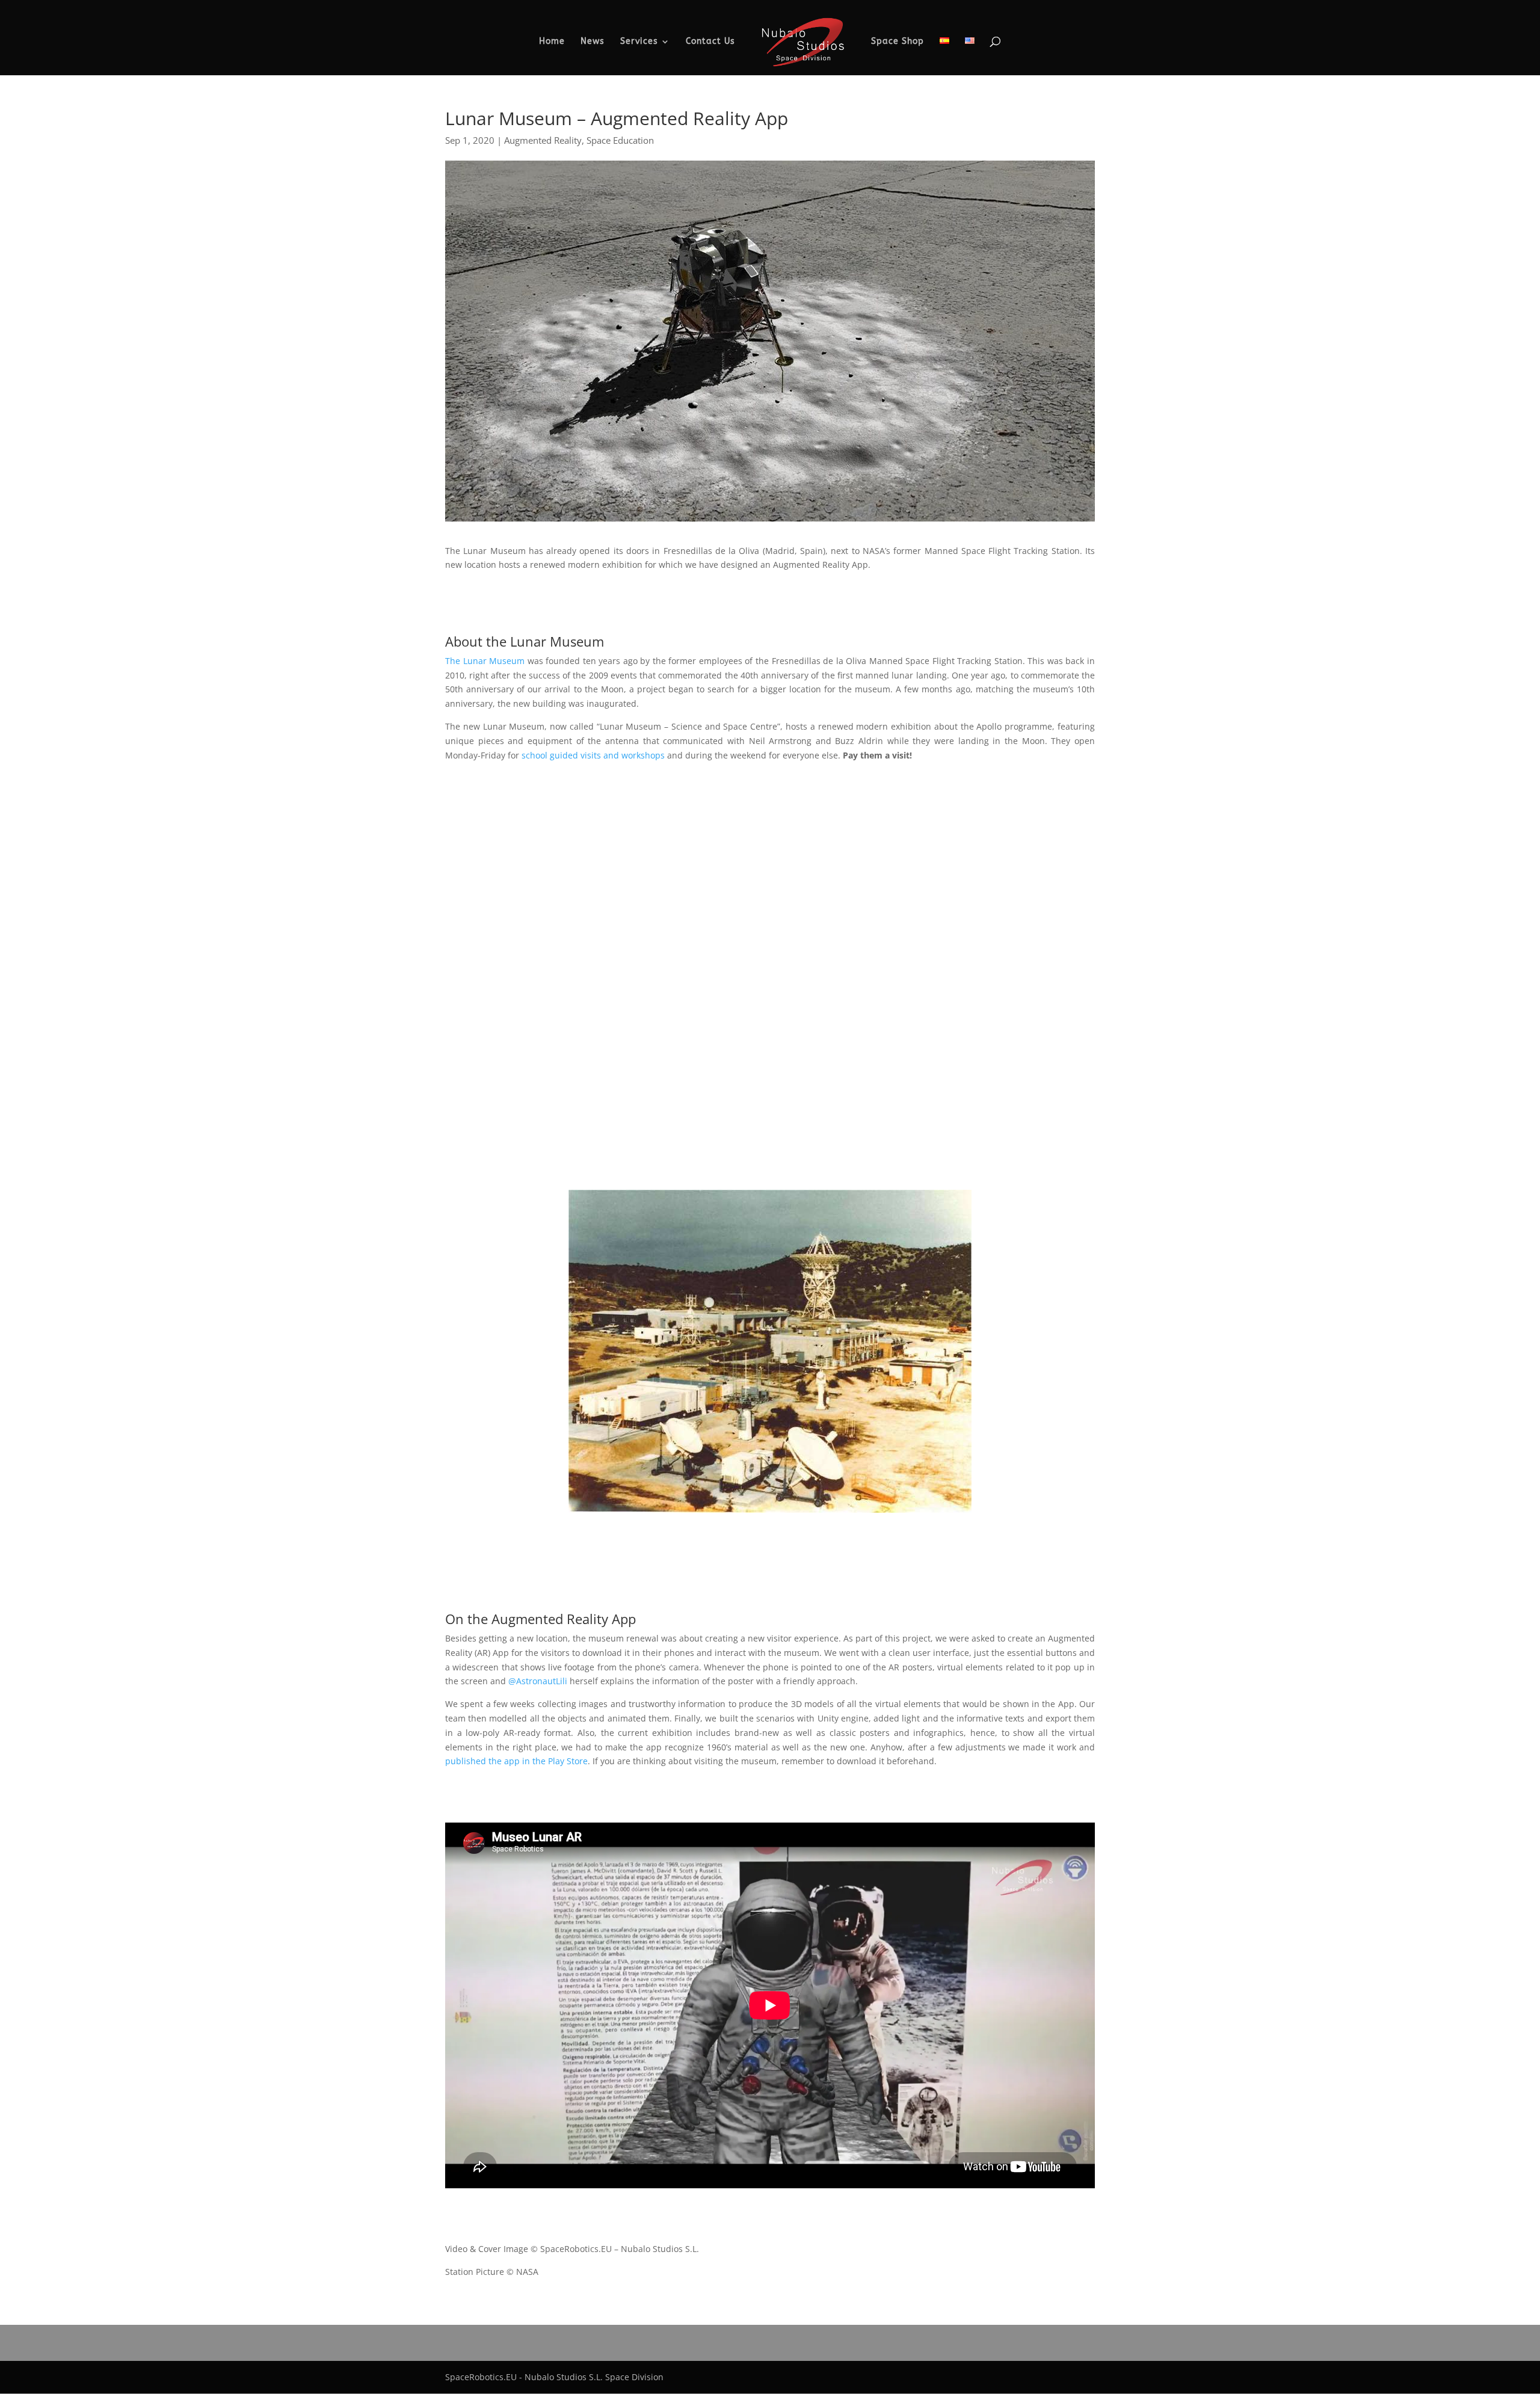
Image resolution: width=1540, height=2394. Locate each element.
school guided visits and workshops (593, 755)
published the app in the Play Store (516, 1761)
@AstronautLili (538, 1681)
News (593, 42)
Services (639, 42)
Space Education (620, 140)
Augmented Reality (543, 140)
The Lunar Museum (485, 661)
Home (552, 42)
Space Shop (898, 42)
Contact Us (710, 42)
